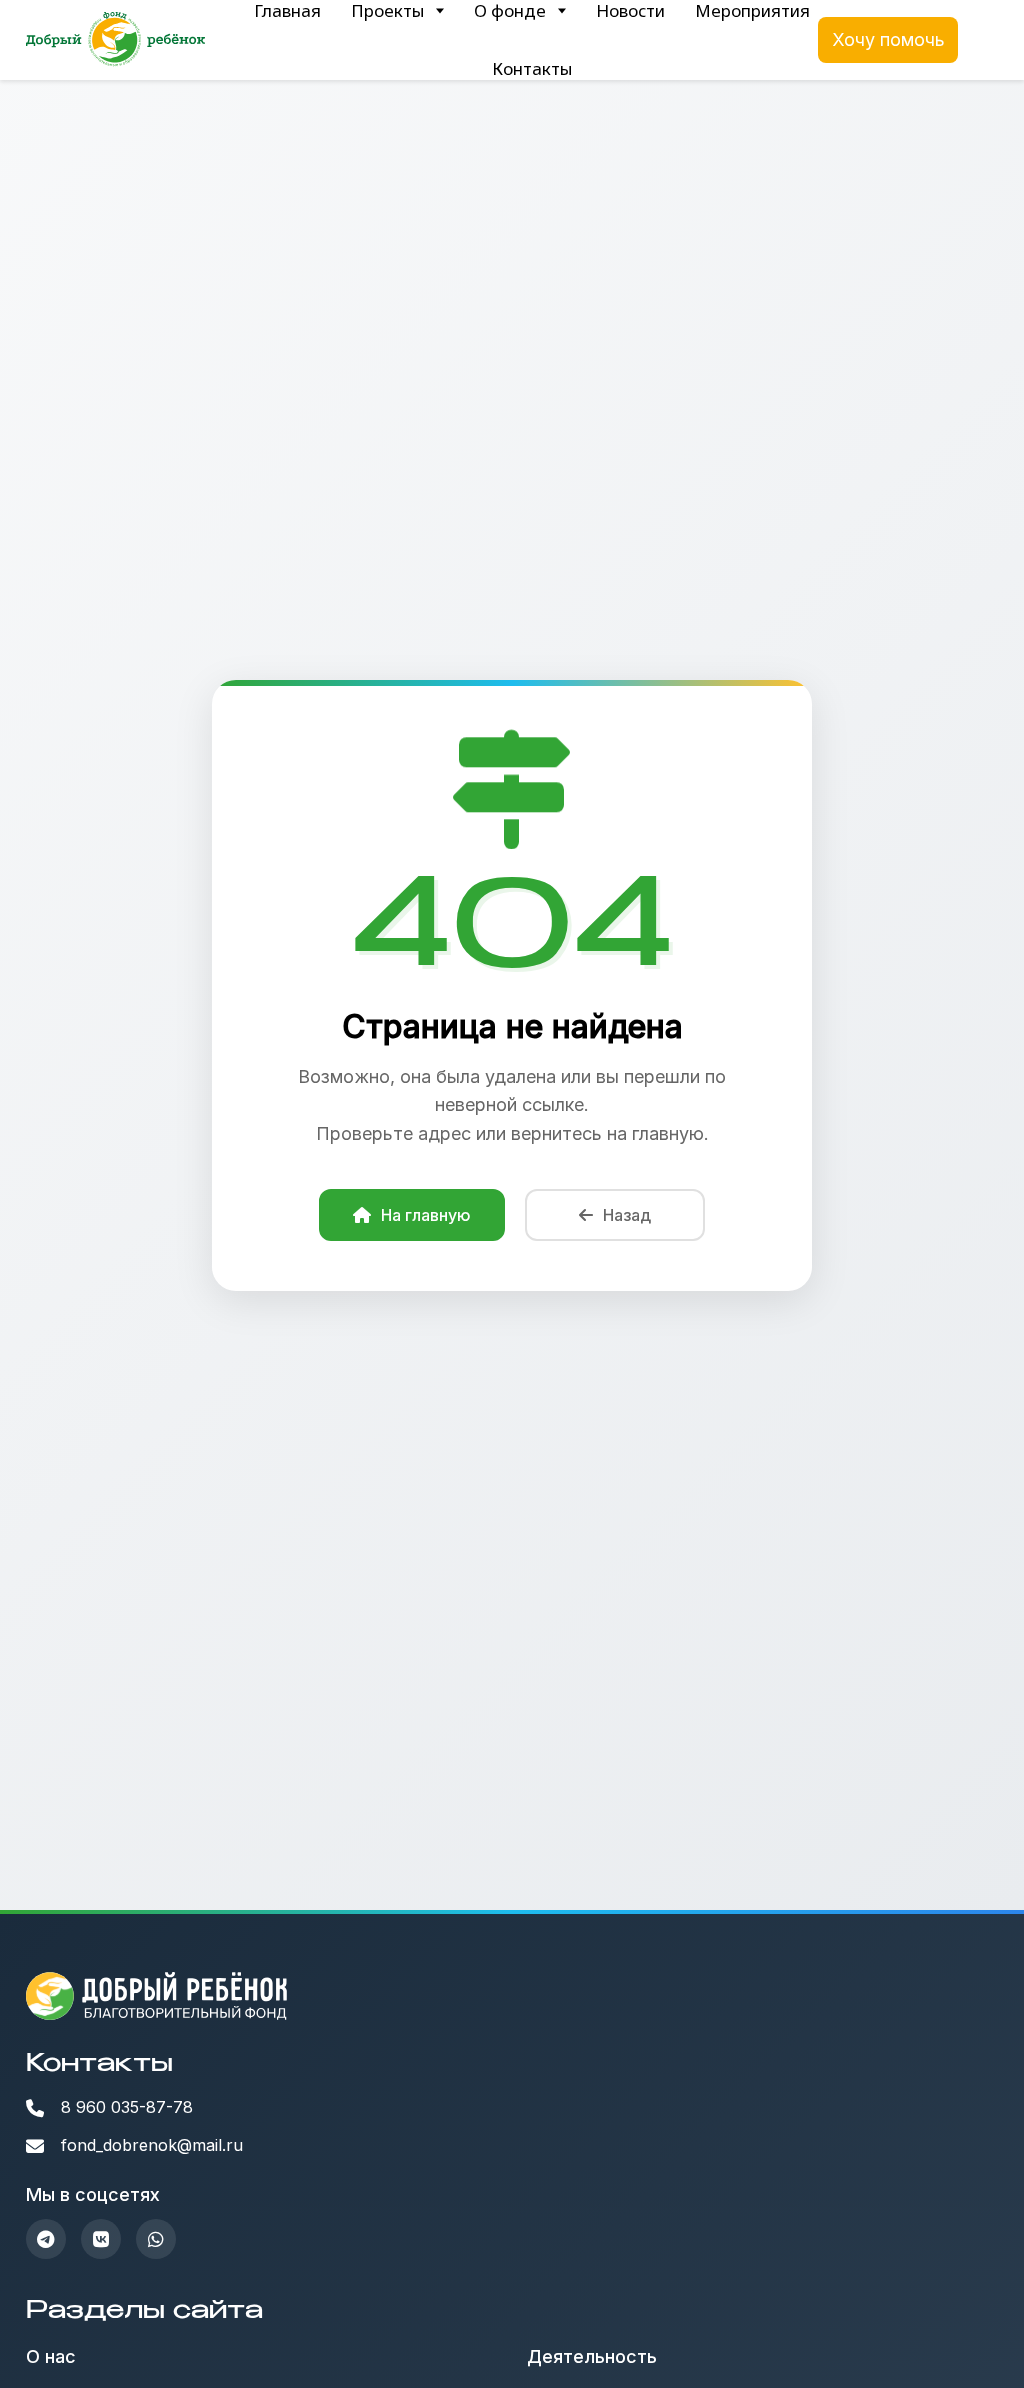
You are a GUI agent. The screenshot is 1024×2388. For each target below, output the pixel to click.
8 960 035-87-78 (127, 2107)
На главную (426, 1215)
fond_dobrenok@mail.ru (152, 2145)
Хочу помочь (888, 39)
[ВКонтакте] (101, 2239)
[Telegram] (46, 2239)
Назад (627, 1215)
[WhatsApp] (156, 2239)
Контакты (532, 68)
